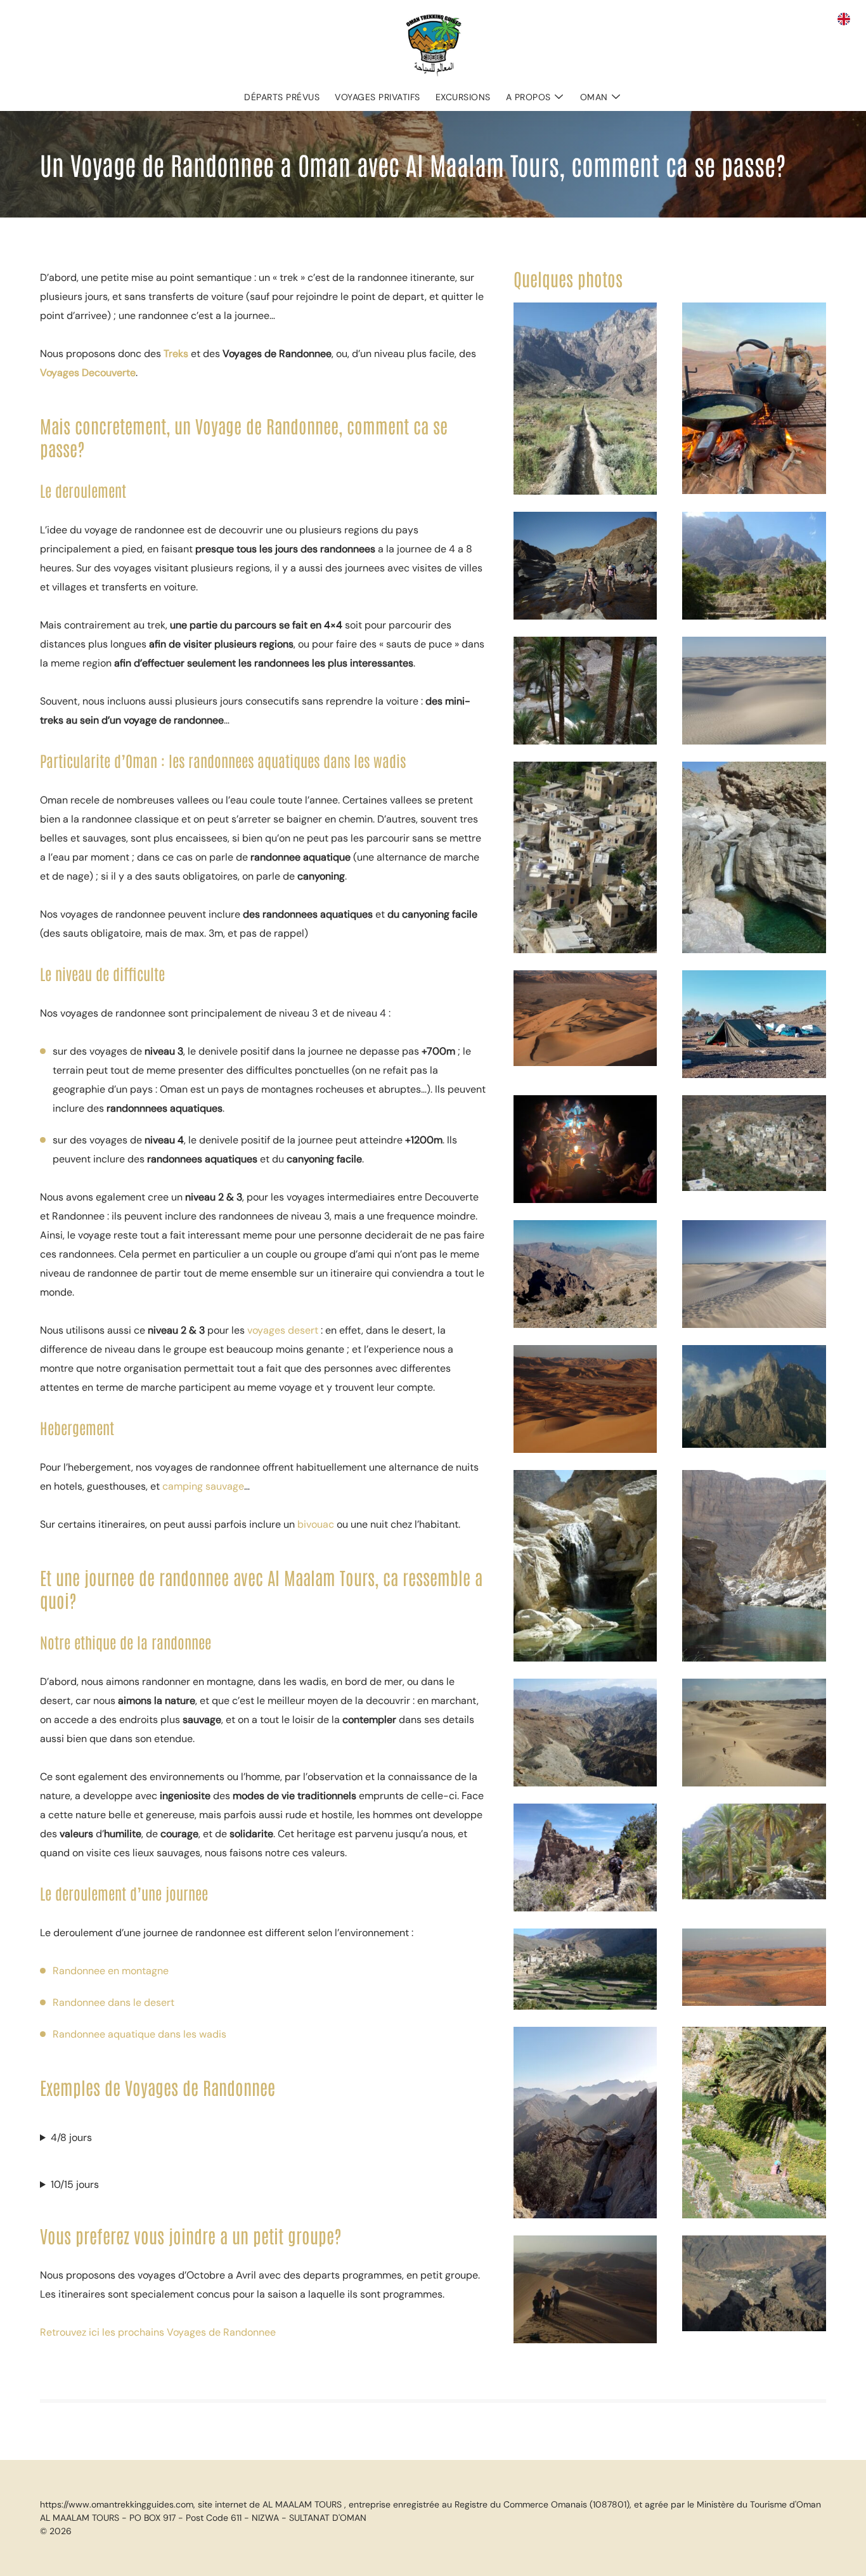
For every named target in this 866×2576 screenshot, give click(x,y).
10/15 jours (75, 2184)
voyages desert (283, 1330)
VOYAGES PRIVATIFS (378, 97)
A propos (528, 97)
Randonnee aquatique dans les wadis (139, 2034)
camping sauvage (203, 1486)
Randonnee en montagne (111, 1971)
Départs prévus (282, 97)
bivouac (317, 1524)
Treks (176, 354)
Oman (594, 97)
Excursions (463, 97)
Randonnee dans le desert (113, 2002)
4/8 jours (71, 2137)
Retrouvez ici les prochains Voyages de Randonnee (158, 2332)
